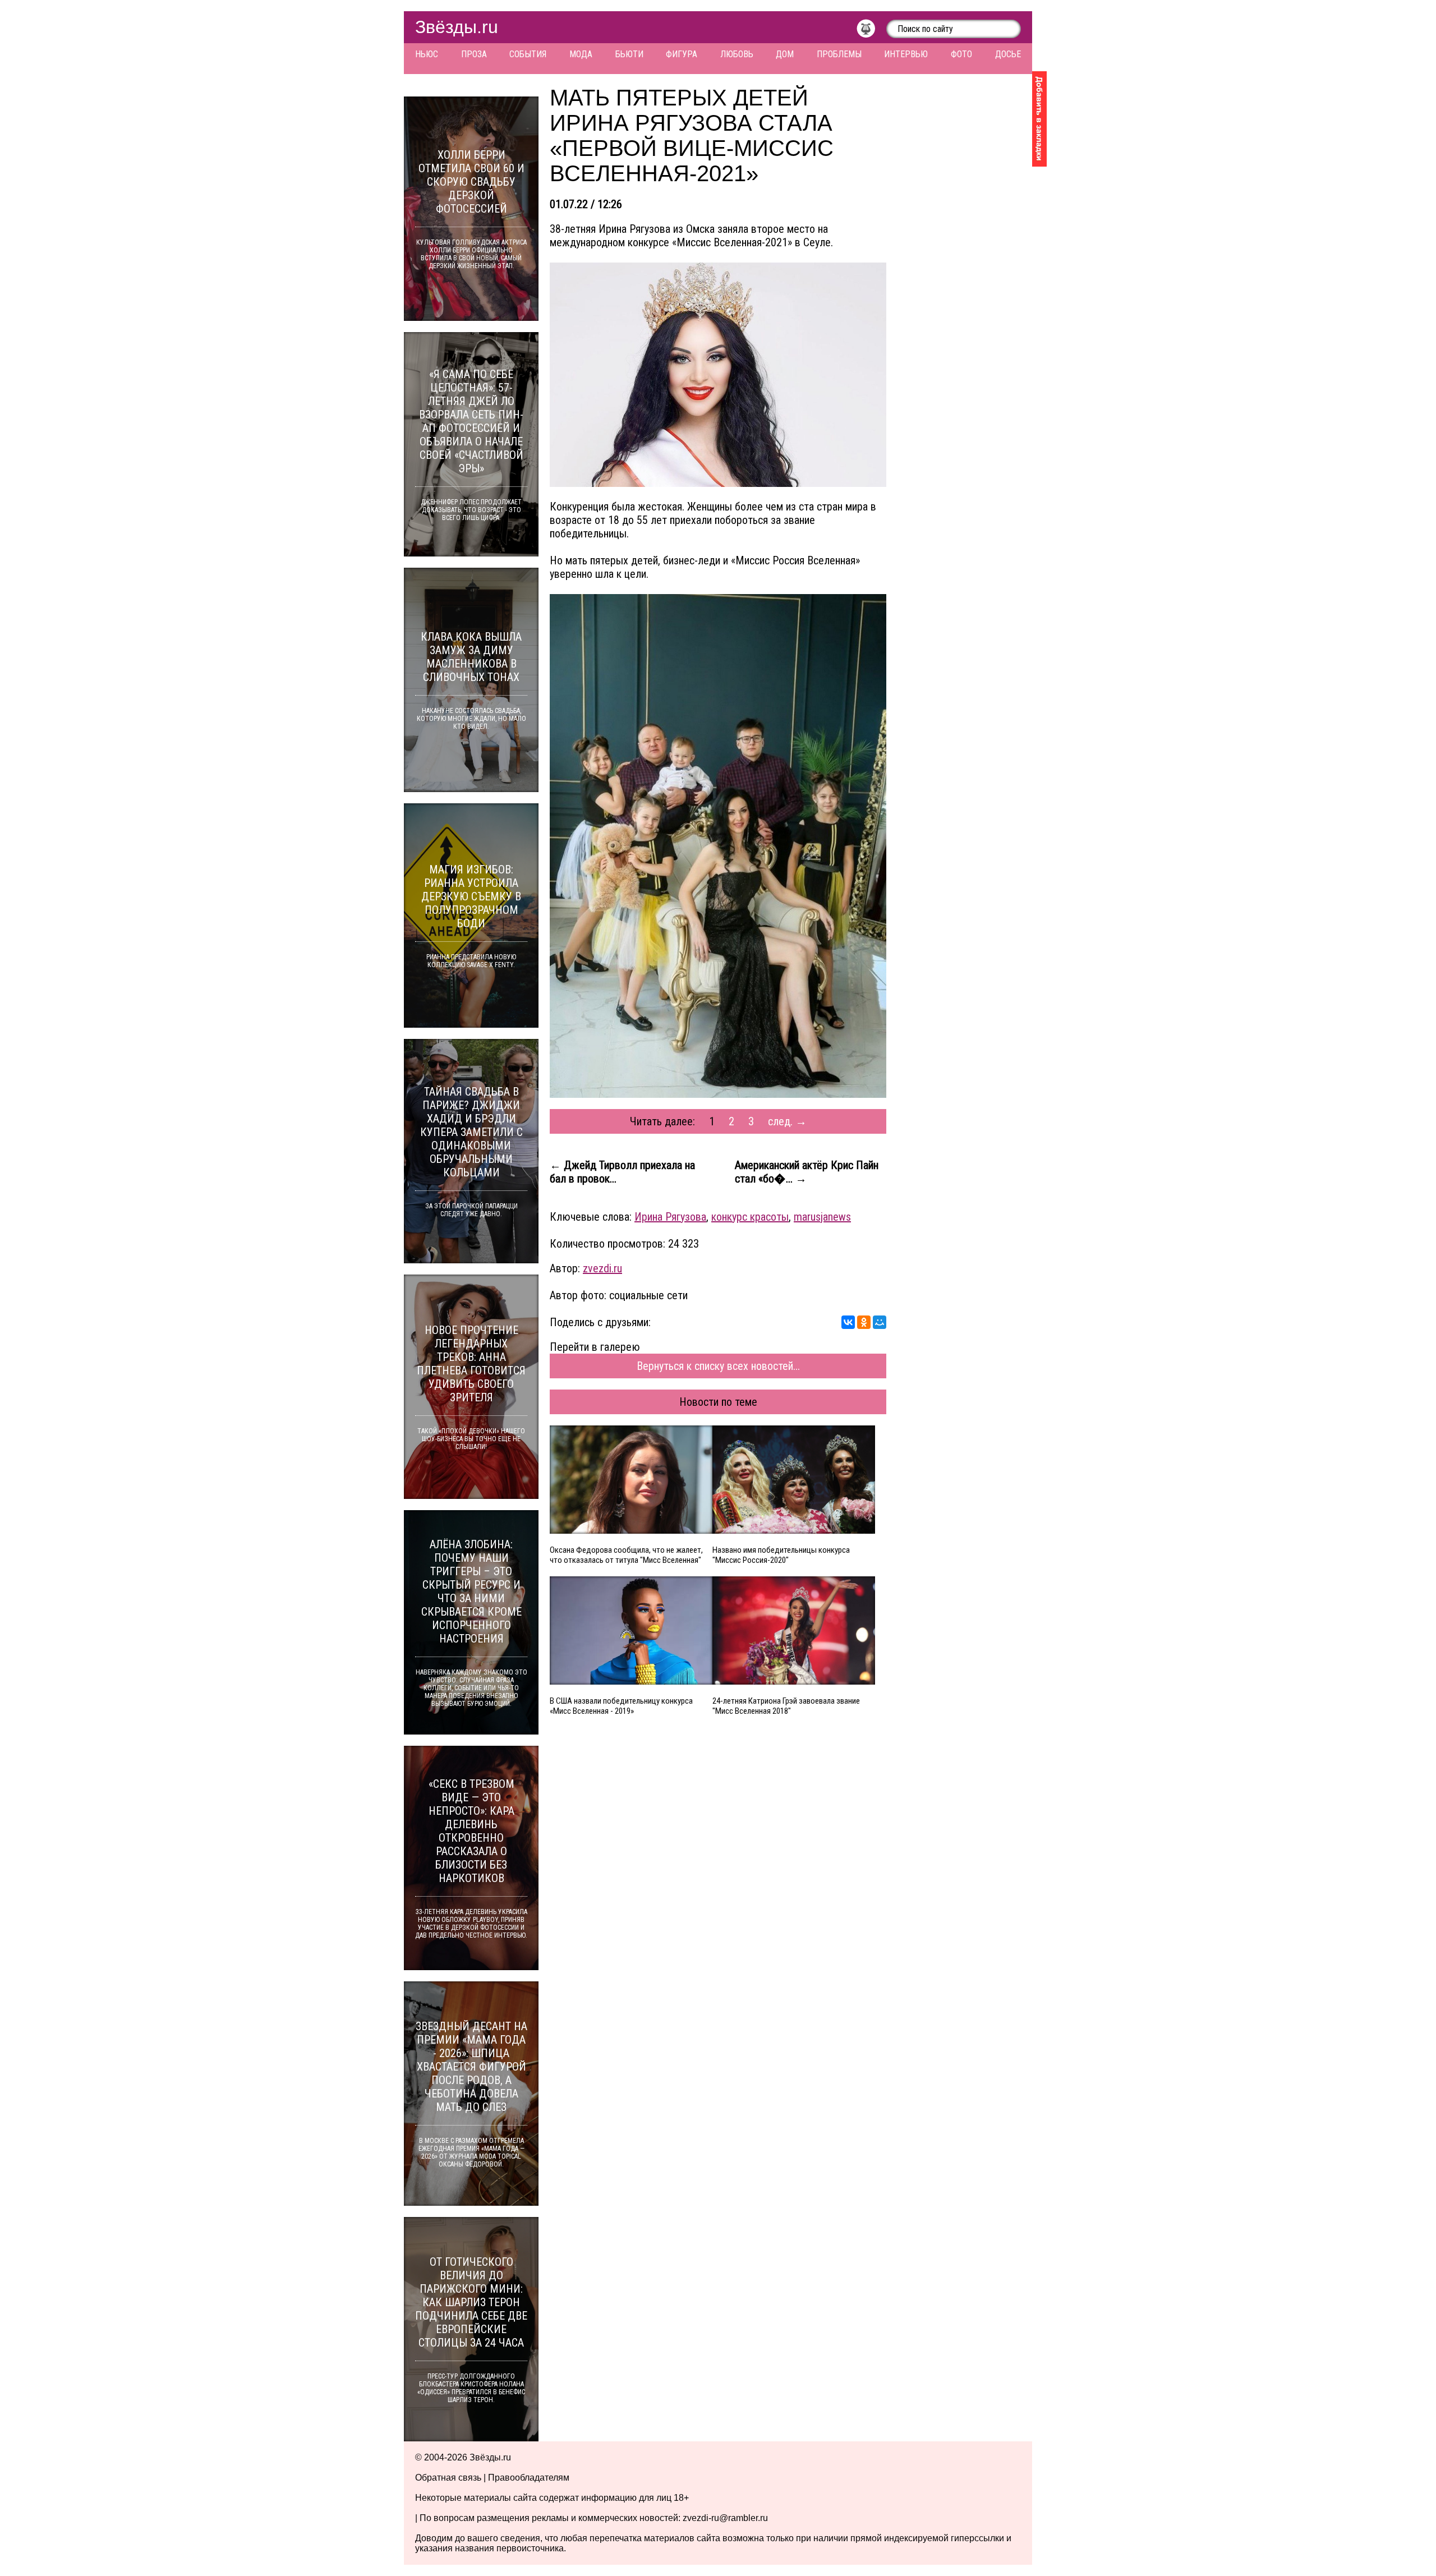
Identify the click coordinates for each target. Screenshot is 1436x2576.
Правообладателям (529, 2478)
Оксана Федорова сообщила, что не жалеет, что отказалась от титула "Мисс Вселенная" (626, 1555)
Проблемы (839, 54)
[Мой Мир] (880, 1322)
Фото (961, 54)
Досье (1008, 54)
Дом (785, 54)
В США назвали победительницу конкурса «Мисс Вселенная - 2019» (621, 1706)
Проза (474, 54)
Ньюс (427, 54)
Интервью (906, 54)
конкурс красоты (750, 1217)
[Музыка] (871, 31)
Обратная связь (448, 2478)
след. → (787, 1121)
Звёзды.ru (457, 27)
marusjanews (822, 1217)
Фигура (682, 54)
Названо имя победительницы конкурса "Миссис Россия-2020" (781, 1555)
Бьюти (629, 54)
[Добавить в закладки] (1039, 119)
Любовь (737, 54)
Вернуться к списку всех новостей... (718, 1366)
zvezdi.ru (602, 1268)
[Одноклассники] (864, 1322)
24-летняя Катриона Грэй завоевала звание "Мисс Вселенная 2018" (786, 1706)
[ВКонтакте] (848, 1322)
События (528, 54)
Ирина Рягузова (670, 1217)
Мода (581, 54)
